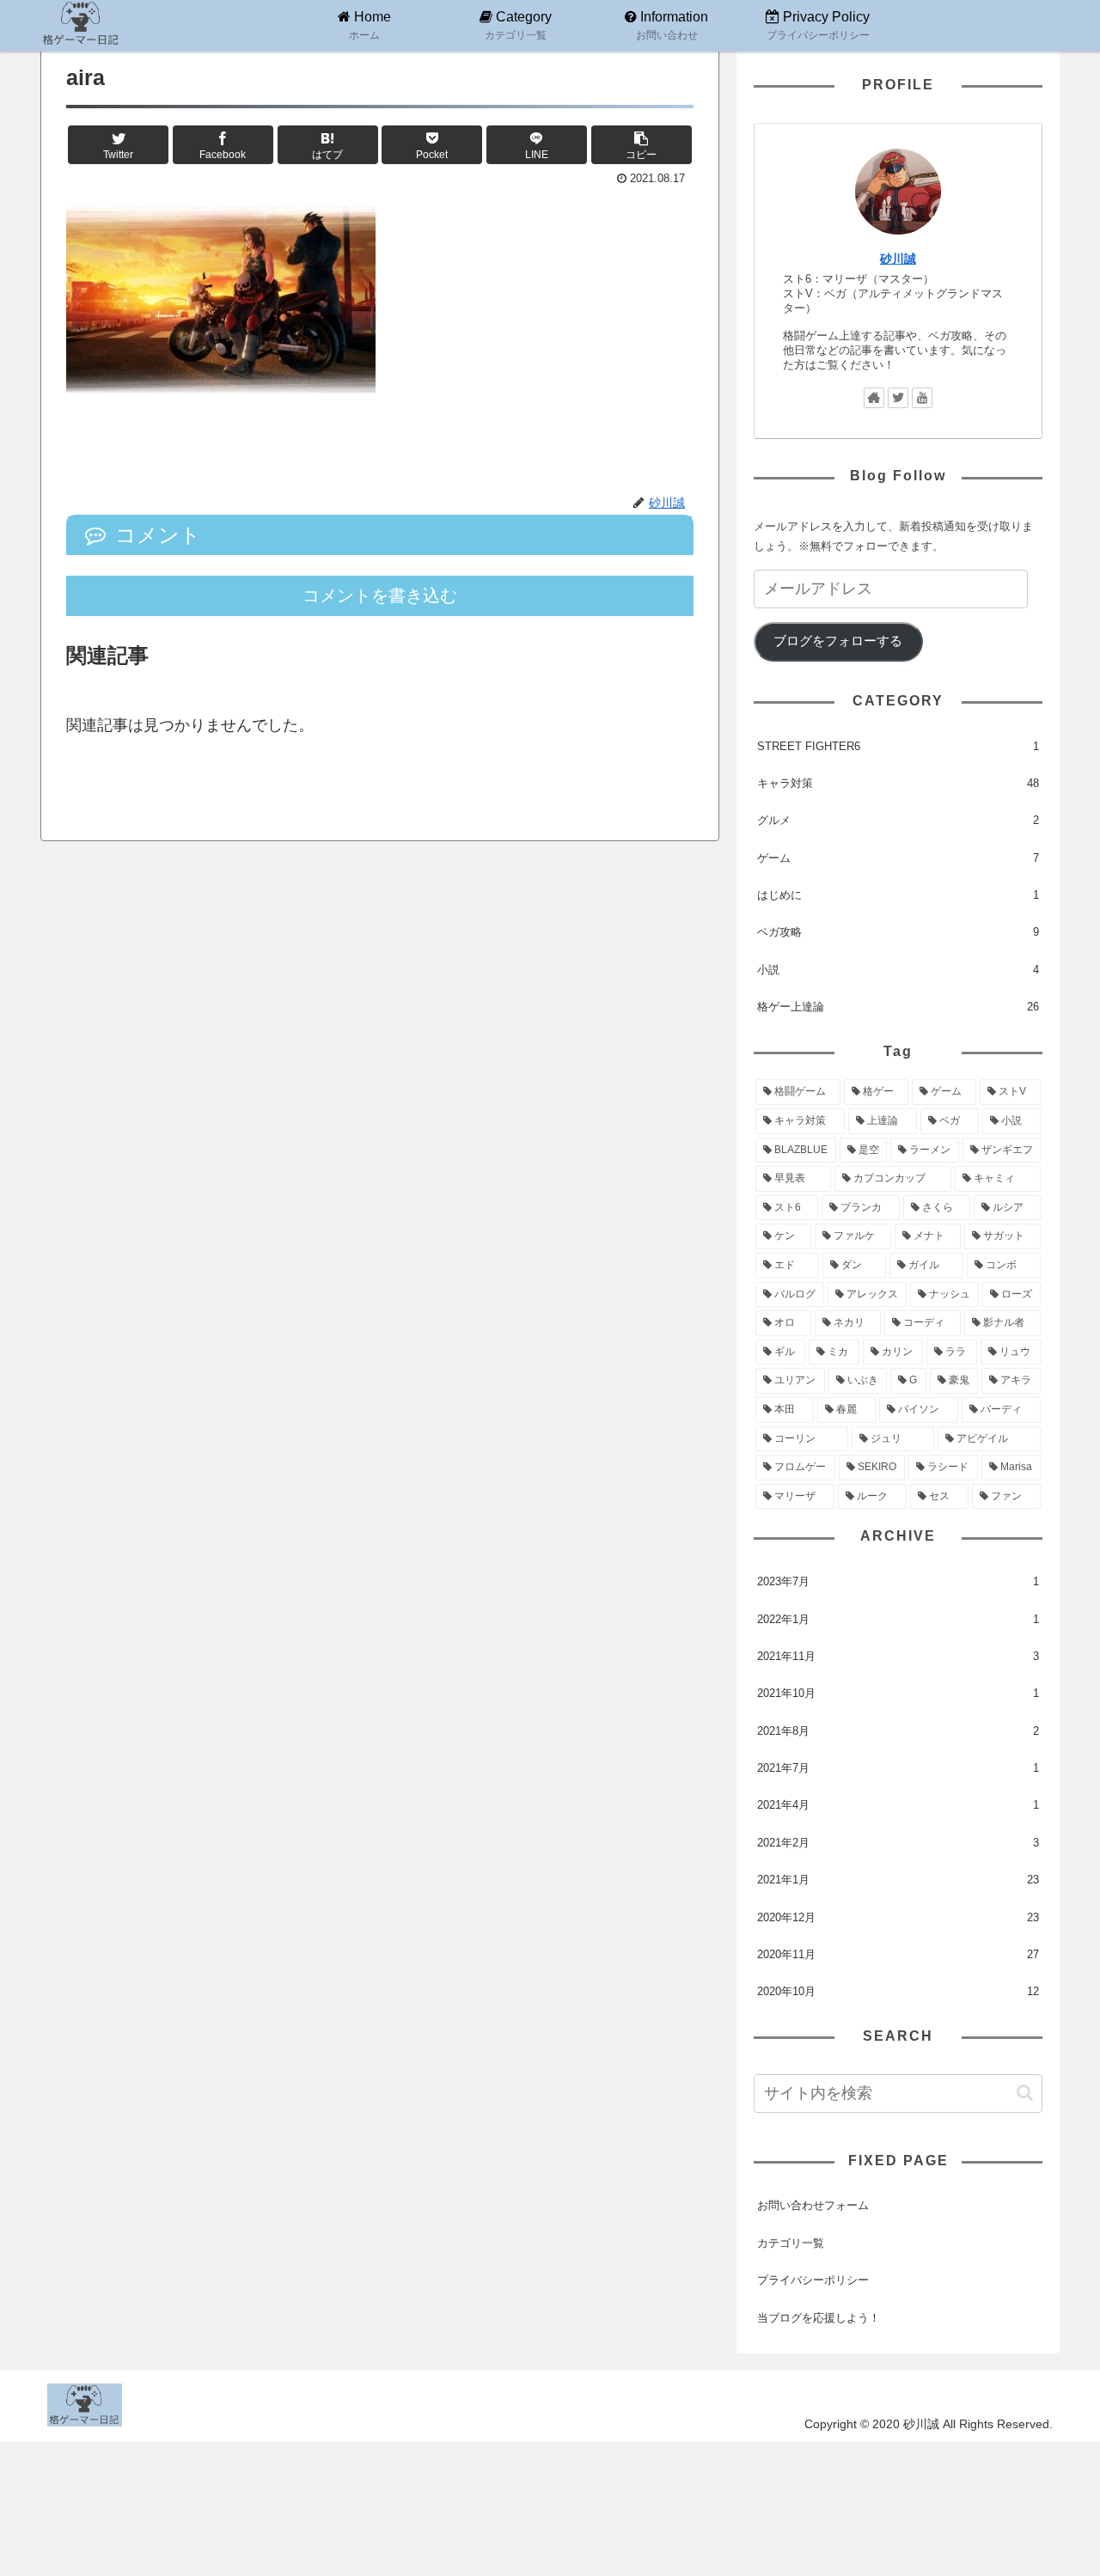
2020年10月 (898, 1991)
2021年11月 (898, 1656)
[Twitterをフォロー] (898, 398)
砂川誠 (898, 259)
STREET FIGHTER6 (898, 746)
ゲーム (898, 858)
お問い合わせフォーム (813, 2205)
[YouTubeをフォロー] (922, 398)
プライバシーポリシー (813, 2280)
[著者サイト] (874, 398)
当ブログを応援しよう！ (819, 2318)
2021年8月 (898, 1731)
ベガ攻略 (898, 932)
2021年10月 (898, 1693)
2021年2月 (898, 1843)
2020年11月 (898, 1954)
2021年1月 (898, 1880)
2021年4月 (898, 1805)
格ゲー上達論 (898, 1007)
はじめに (898, 895)
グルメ (898, 820)
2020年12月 (898, 1917)
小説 (898, 970)
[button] (1025, 2093)
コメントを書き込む (380, 595)
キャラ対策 (898, 783)
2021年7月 (898, 1768)
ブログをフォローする (838, 641)
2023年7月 (898, 1581)
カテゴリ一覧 (791, 2243)
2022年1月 (898, 1619)
